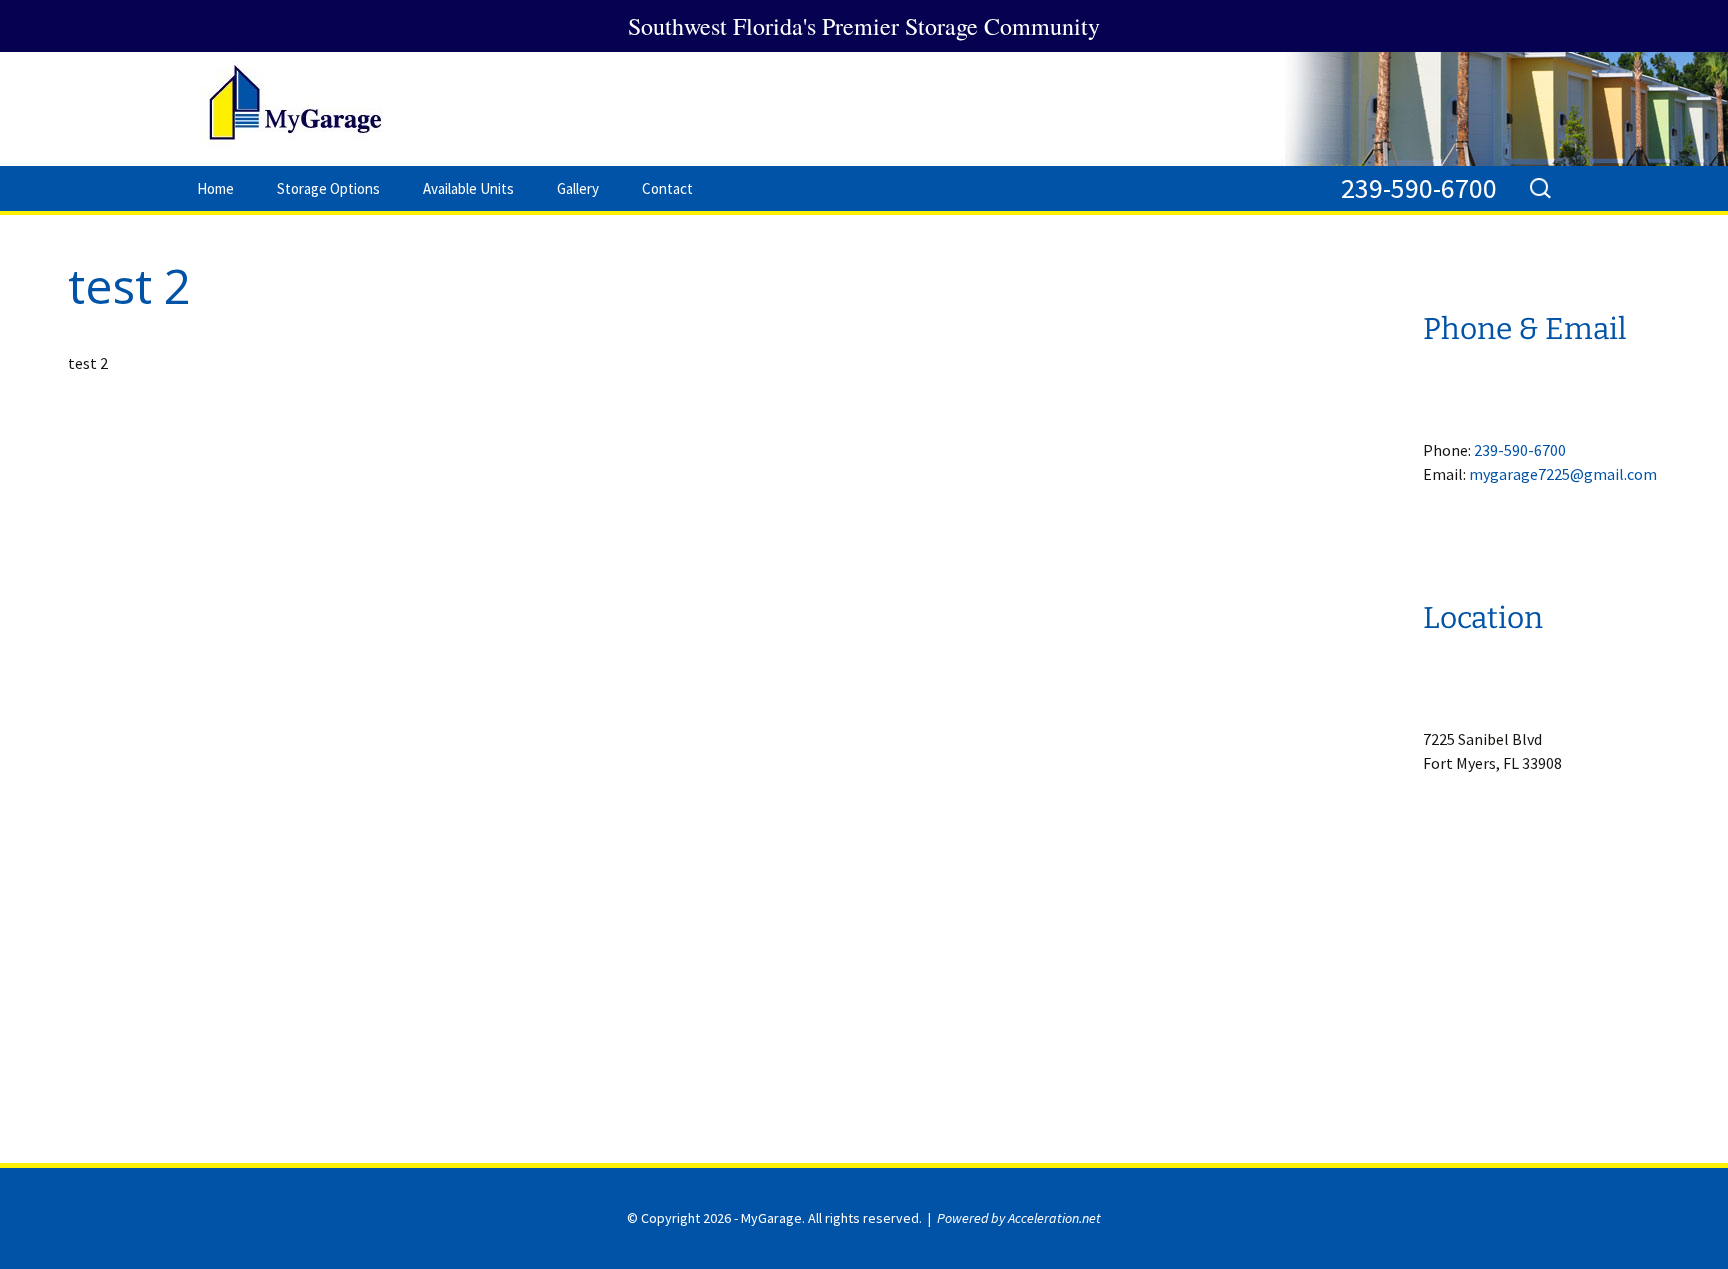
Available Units (468, 188)
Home (215, 188)
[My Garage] (864, 109)
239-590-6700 (1419, 188)
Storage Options (328, 188)
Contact (667, 188)
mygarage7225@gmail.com (1563, 474)
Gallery (578, 188)
